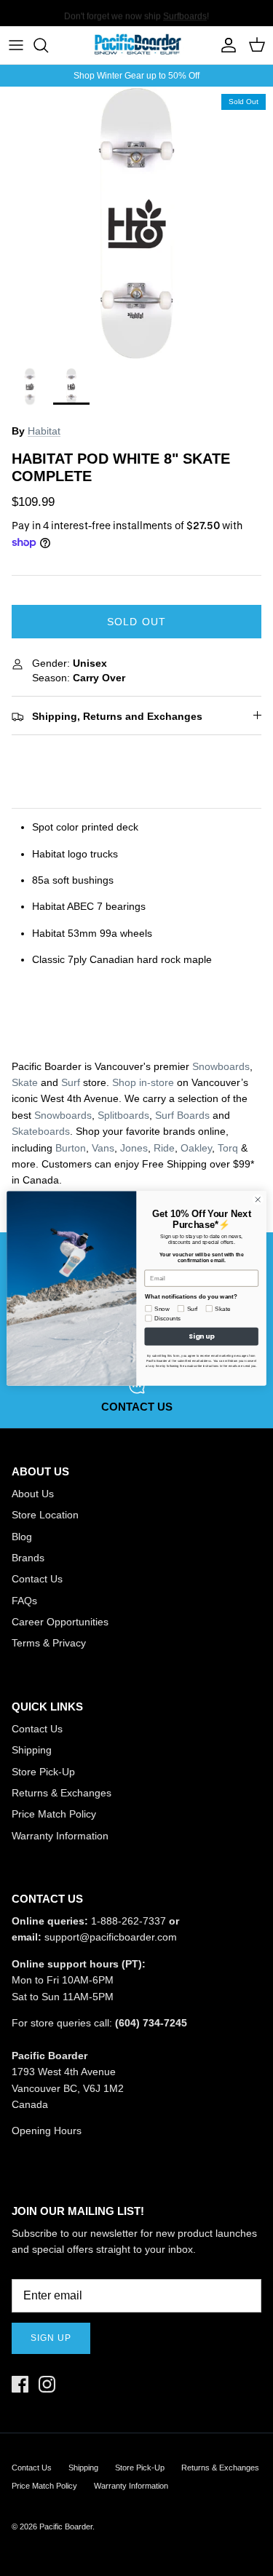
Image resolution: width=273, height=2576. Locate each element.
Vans (103, 1148)
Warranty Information (60, 1836)
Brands (28, 1558)
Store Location (45, 1515)
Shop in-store (143, 1082)
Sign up (51, 2338)
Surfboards (185, 14)
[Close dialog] (258, 1199)
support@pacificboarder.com (111, 1937)
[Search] (48, 45)
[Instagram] (47, 2384)
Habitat (44, 431)
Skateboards (41, 1131)
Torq (228, 1148)
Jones (134, 1148)
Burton (71, 1148)
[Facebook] (20, 2384)
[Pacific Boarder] (137, 45)
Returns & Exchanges (62, 1793)
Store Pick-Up (43, 1772)
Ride (164, 1148)
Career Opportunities (60, 1622)
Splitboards (123, 1115)
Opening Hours (47, 2131)
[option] (136, 223)
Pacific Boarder (66, 2527)
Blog (22, 1537)
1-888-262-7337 (128, 1921)
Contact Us (37, 1579)
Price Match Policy (54, 1814)
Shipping (32, 1750)
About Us (33, 1494)
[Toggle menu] (16, 45)
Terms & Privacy (49, 1643)
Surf (71, 1082)
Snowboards (221, 1066)
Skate (25, 1082)
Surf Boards (182, 1115)
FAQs (24, 1601)
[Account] (225, 45)
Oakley (196, 1148)
